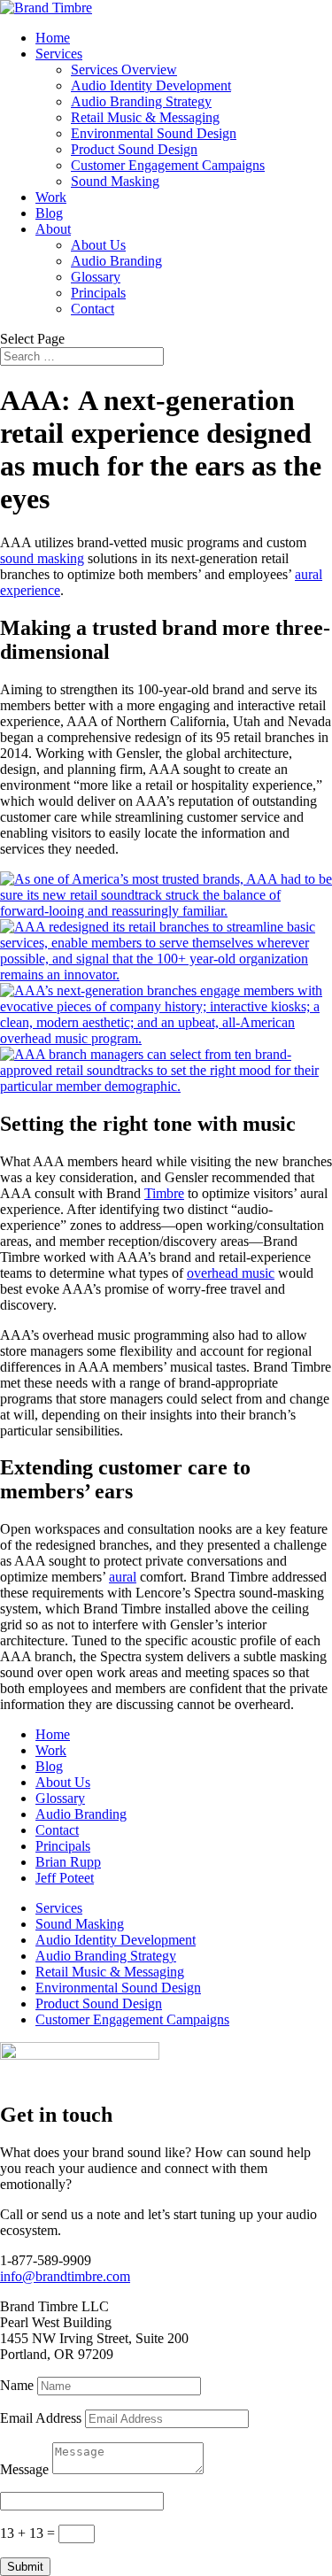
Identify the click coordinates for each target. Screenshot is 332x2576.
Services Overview (124, 70)
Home (53, 38)
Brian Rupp (68, 1862)
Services (59, 54)
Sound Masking (115, 181)
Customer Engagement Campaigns (168, 165)
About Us (98, 245)
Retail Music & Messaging (145, 117)
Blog (49, 213)
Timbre (164, 1193)
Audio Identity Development (151, 85)
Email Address (41, 2418)
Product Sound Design (134, 149)
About (53, 229)
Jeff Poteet (65, 1878)
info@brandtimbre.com (65, 2276)
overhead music (231, 1273)
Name (17, 2385)
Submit (25, 2567)
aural (123, 1577)
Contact (93, 309)
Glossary (96, 277)
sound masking (42, 558)
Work (51, 197)
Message (24, 2469)
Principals (98, 293)
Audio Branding (116, 261)
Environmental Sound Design (154, 133)
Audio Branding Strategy (141, 101)
